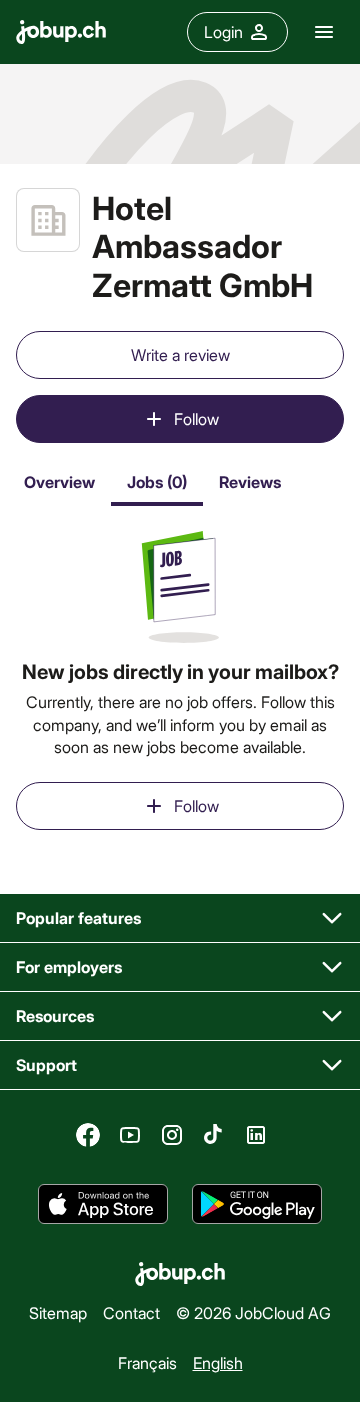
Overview (59, 481)
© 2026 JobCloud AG (253, 1312)
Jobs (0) (157, 481)
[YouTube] (130, 1135)
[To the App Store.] (103, 1205)
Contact (131, 1312)
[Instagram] (172, 1135)
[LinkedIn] (256, 1135)
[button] (180, 918)
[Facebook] (88, 1135)
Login (223, 31)
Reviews (250, 481)
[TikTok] (214, 1135)
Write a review (180, 354)
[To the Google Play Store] (257, 1205)
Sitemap (58, 1312)
